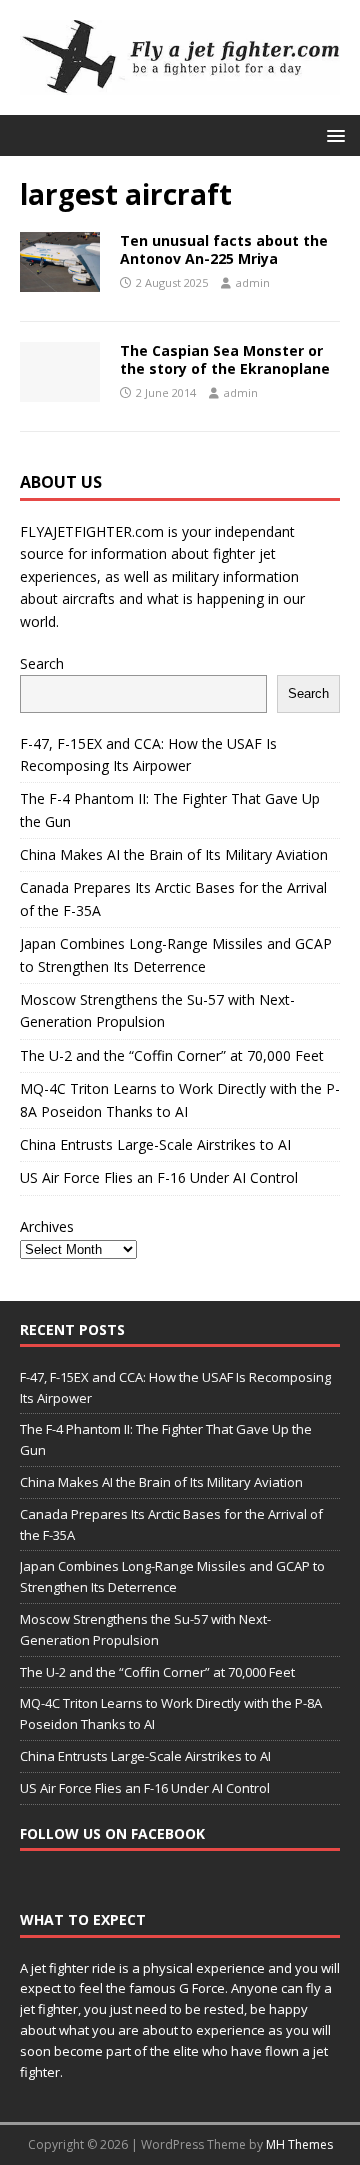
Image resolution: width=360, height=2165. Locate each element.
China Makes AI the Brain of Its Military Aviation (174, 854)
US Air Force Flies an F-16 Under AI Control (159, 1177)
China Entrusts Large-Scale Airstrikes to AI (155, 1144)
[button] (332, 134)
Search (42, 663)
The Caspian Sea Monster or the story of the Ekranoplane (225, 359)
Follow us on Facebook (112, 1833)
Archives (47, 1226)
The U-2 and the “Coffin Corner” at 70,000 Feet (172, 1055)
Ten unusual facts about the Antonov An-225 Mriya (224, 249)
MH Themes (299, 2144)
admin (253, 282)
